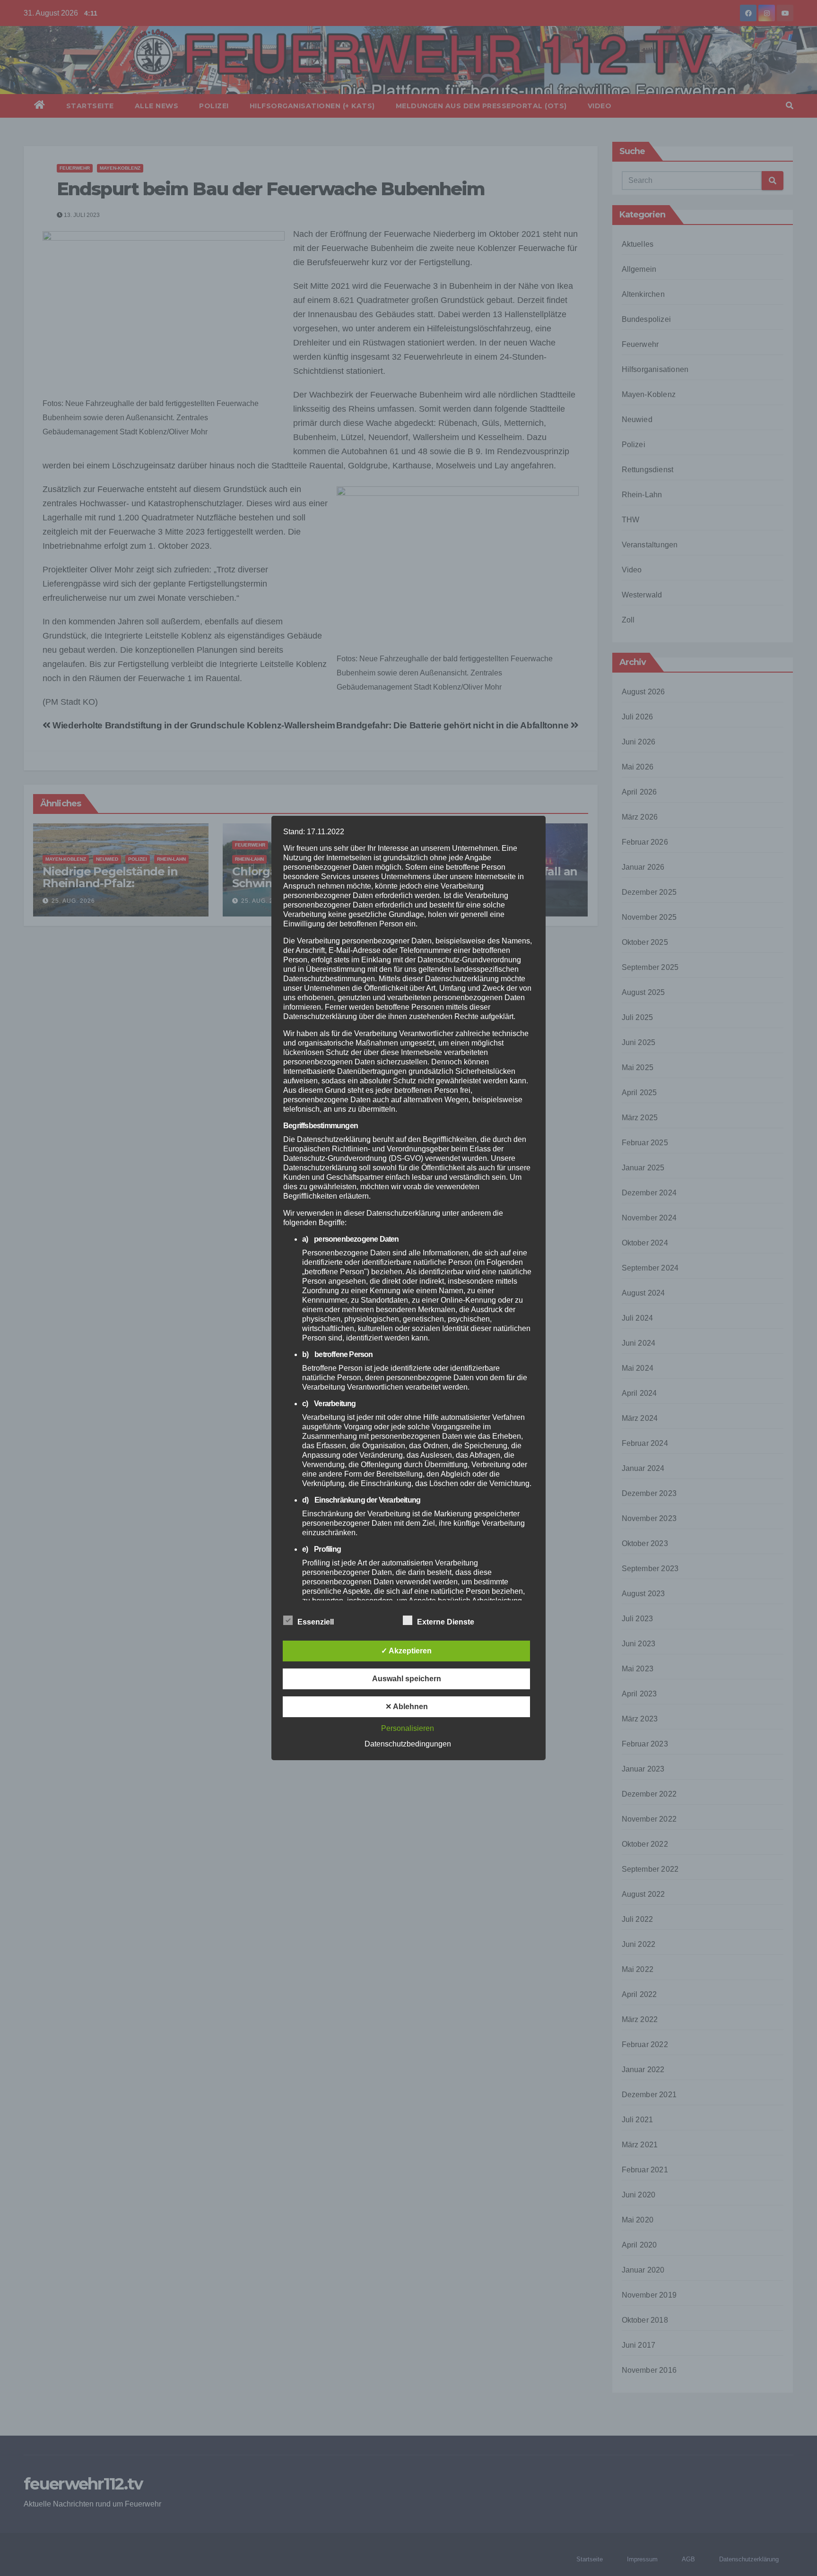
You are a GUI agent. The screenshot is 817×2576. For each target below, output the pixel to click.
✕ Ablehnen (407, 1707)
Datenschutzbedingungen (408, 1744)
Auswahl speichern (407, 1679)
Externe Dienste (446, 1622)
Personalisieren (408, 1728)
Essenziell (316, 1622)
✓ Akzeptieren (406, 1651)
